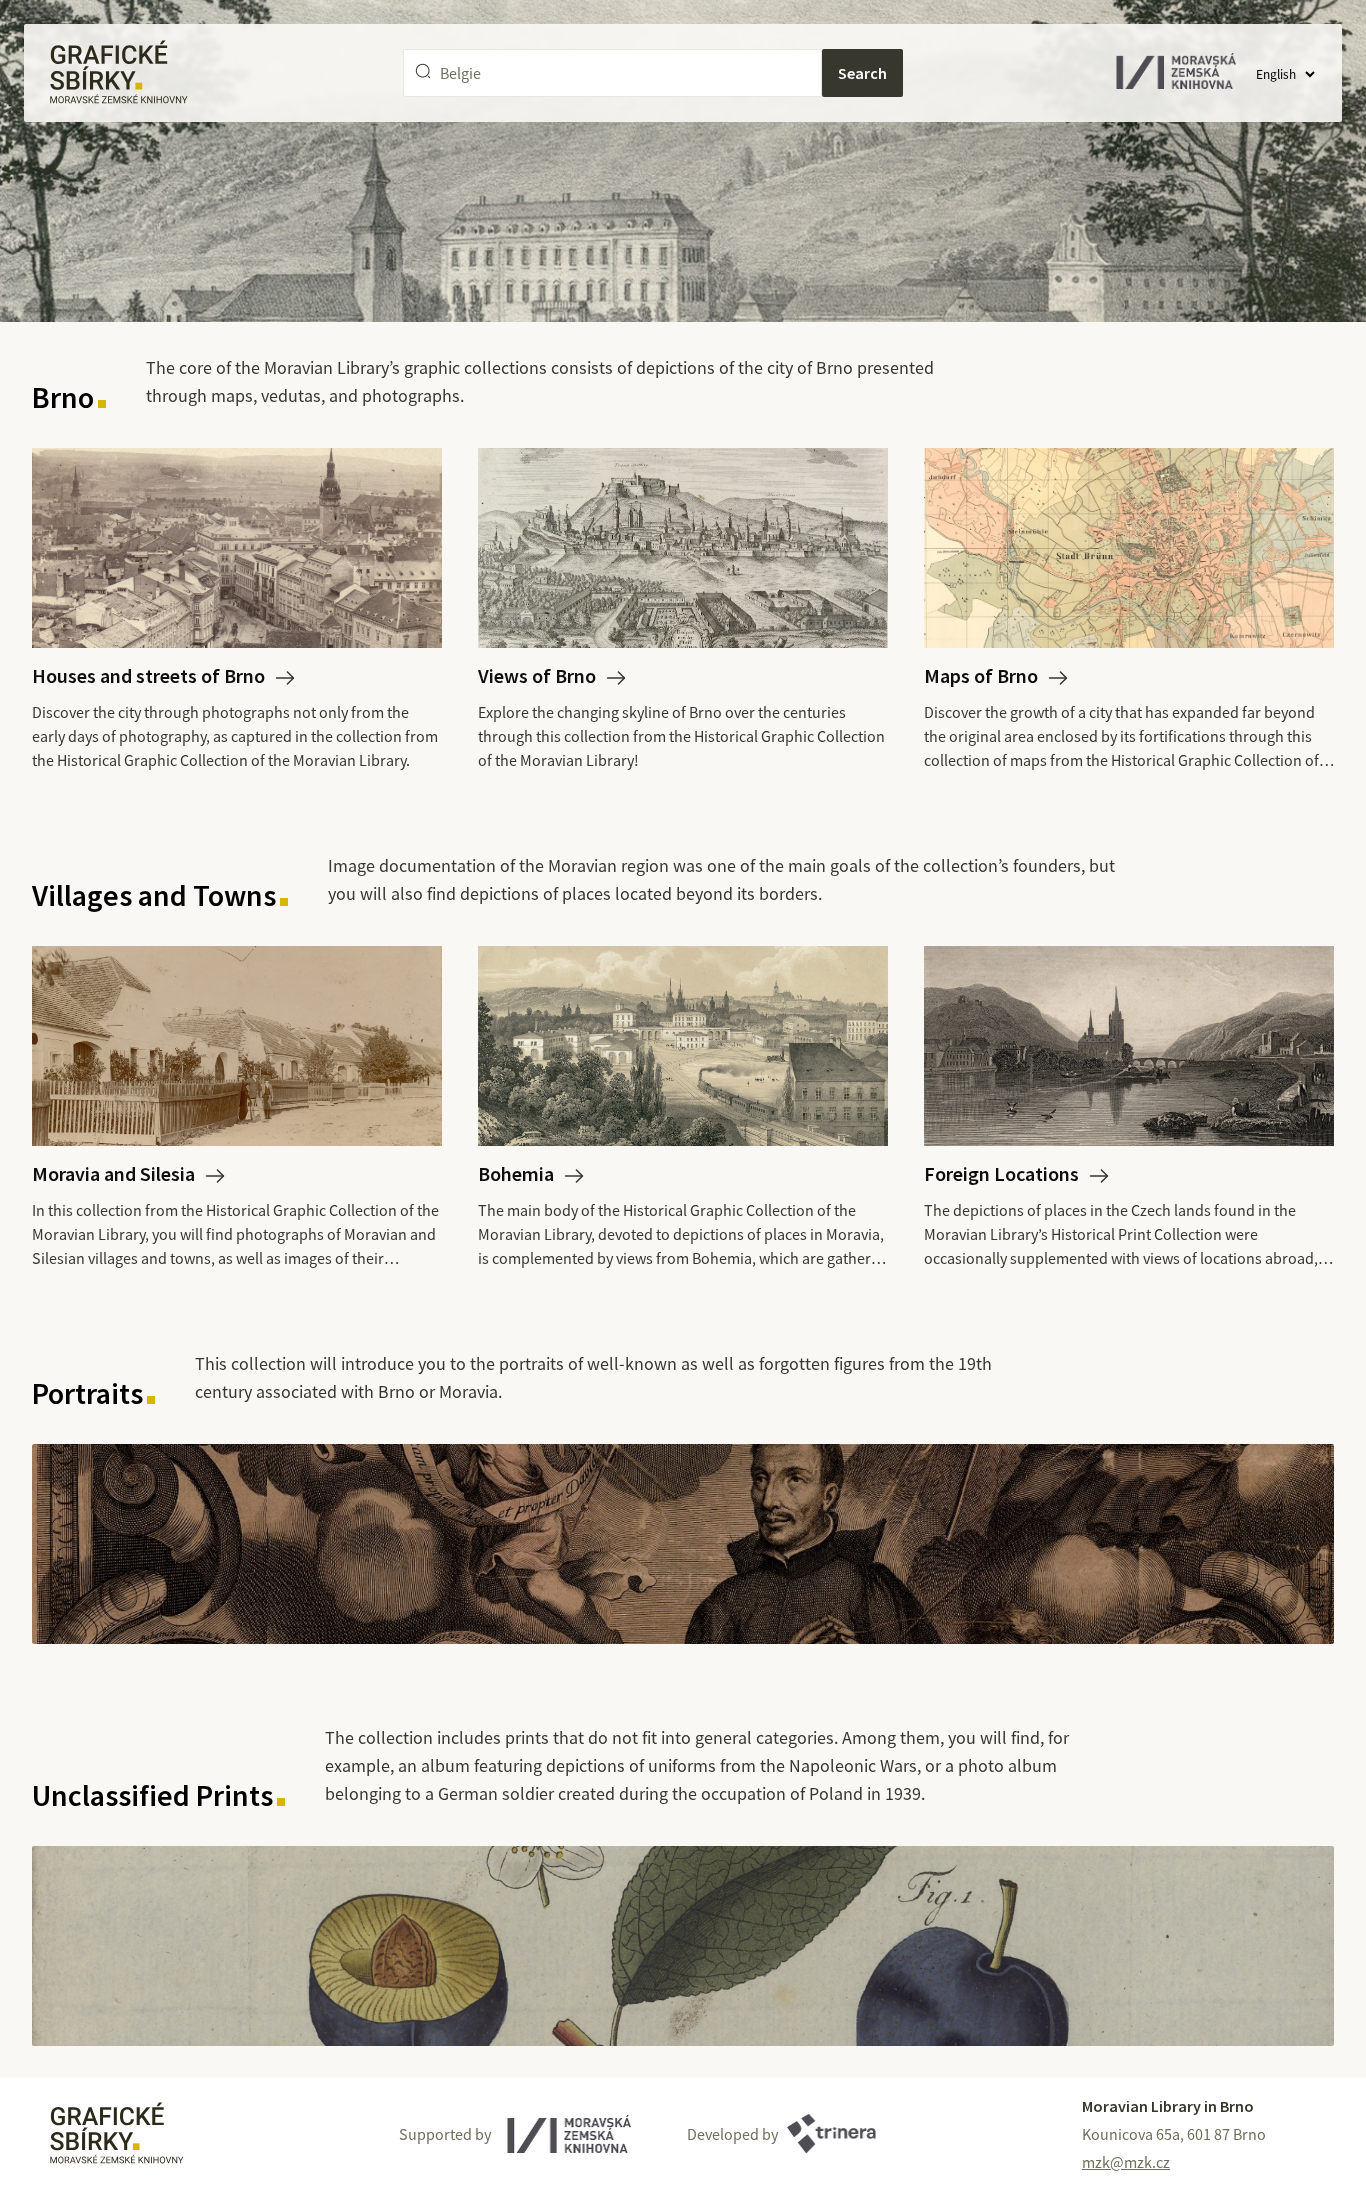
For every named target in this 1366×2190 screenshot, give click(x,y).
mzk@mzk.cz (1126, 2162)
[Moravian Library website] (569, 2134)
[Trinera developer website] (831, 2134)
